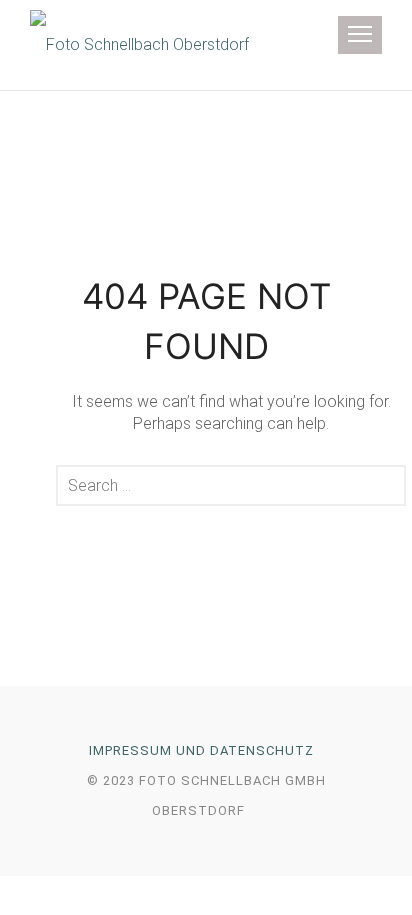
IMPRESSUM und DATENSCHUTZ (201, 750)
